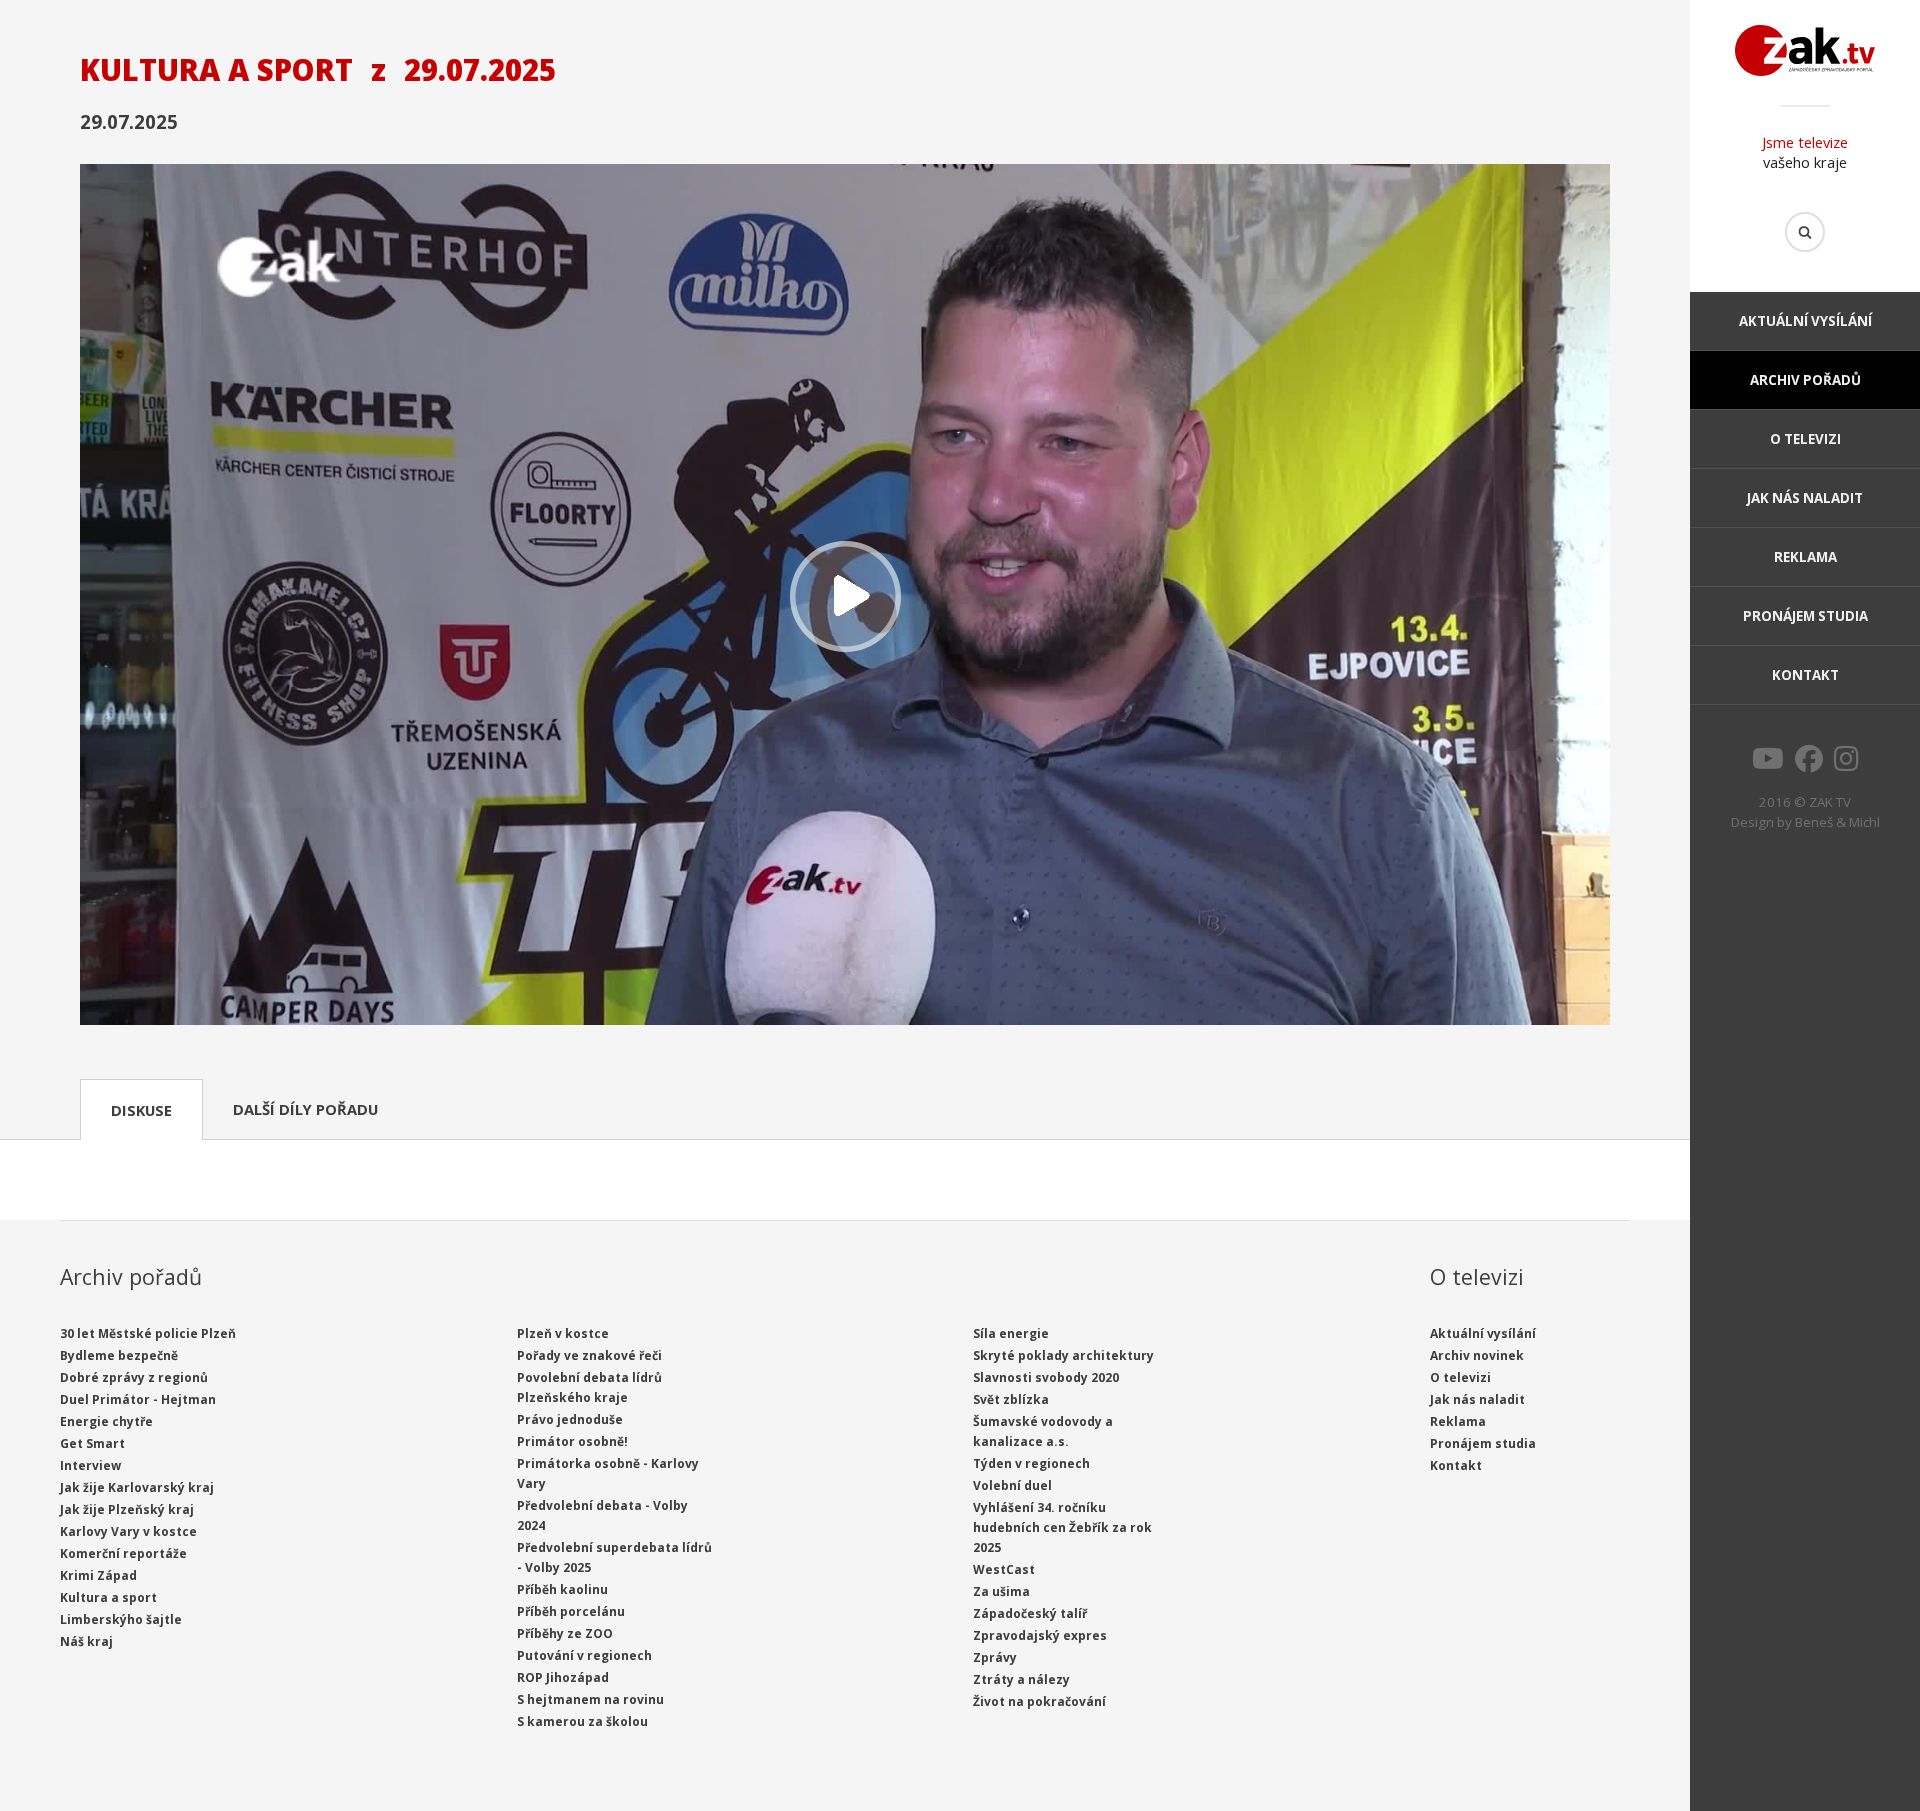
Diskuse (141, 1110)
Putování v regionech (584, 1655)
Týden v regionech (1031, 1463)
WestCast (1004, 1569)
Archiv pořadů (1805, 380)
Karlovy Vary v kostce (128, 1531)
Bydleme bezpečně (119, 1355)
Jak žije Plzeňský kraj (127, 1509)
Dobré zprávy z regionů (134, 1377)
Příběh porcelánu (571, 1611)
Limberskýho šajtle (121, 1619)
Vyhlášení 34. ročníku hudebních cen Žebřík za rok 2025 (1062, 1527)
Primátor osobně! (572, 1441)
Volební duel (1012, 1485)
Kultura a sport (108, 1597)
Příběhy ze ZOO (565, 1633)
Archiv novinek (1477, 1355)
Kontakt (1805, 675)
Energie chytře (106, 1421)
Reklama (1805, 557)
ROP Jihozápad (563, 1677)
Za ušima (1001, 1591)
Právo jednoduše (570, 1419)
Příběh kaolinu (562, 1589)
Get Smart (92, 1443)
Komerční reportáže (123, 1553)
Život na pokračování (1039, 1701)
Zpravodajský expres (1040, 1635)
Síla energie (1011, 1333)
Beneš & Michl (1837, 822)
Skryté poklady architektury (1063, 1355)
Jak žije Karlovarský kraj (137, 1487)
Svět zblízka (1011, 1399)
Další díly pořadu (305, 1109)
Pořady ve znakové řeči (589, 1355)
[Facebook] (1809, 764)
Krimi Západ (98, 1575)
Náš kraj (86, 1641)
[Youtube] (1768, 764)
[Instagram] (1846, 764)
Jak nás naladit (1805, 498)
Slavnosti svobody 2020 (1046, 1377)
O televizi (1805, 439)
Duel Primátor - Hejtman (138, 1399)
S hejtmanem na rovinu (590, 1699)
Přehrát (845, 596)
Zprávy (995, 1657)
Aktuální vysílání (1805, 321)
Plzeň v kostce (563, 1333)
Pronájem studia (1805, 616)
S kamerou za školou (582, 1721)
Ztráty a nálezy (1021, 1679)
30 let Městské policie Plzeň (148, 1333)
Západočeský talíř (1030, 1613)
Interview (90, 1465)
